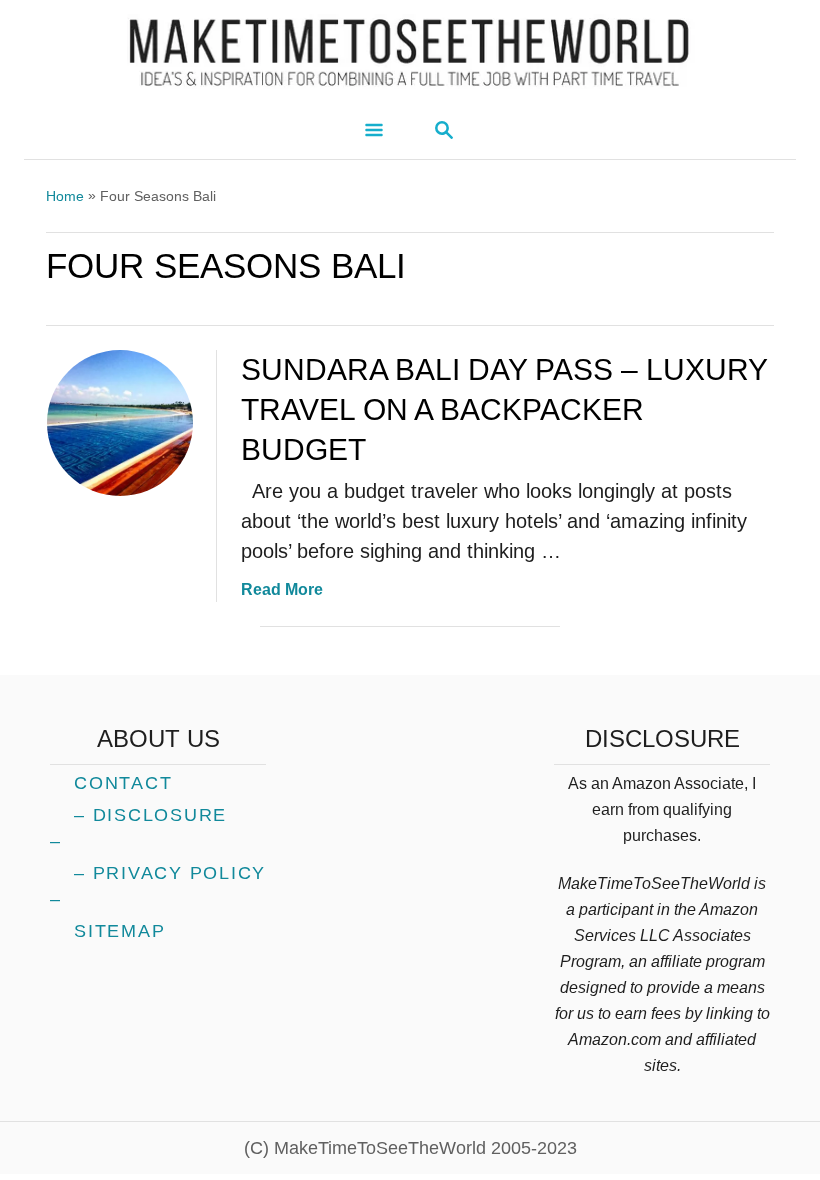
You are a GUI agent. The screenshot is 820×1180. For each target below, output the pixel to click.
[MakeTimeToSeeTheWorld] (410, 51)
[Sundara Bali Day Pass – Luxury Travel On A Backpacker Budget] (120, 423)
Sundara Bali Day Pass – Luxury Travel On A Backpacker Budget (504, 409)
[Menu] (374, 131)
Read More (282, 589)
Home (65, 196)
